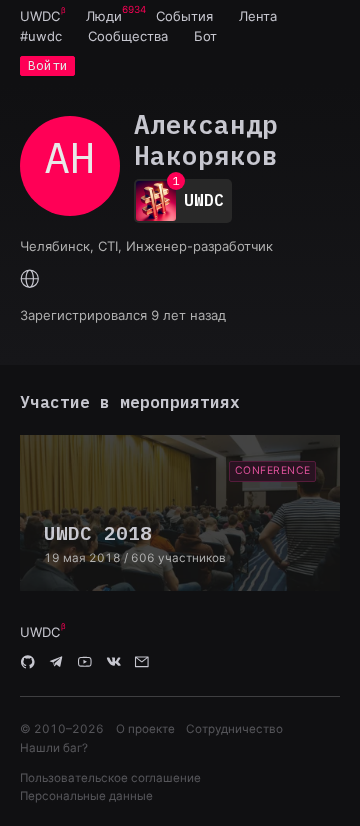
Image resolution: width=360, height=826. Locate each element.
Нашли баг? (54, 748)
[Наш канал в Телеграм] (57, 662)
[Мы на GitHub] (28, 662)
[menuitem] (40, 16)
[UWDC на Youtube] (85, 662)
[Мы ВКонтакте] (114, 662)
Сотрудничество (234, 729)
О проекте (145, 729)
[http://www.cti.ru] (30, 280)
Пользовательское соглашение (110, 778)
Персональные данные (86, 796)
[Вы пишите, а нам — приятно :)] (142, 662)
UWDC (40, 16)
